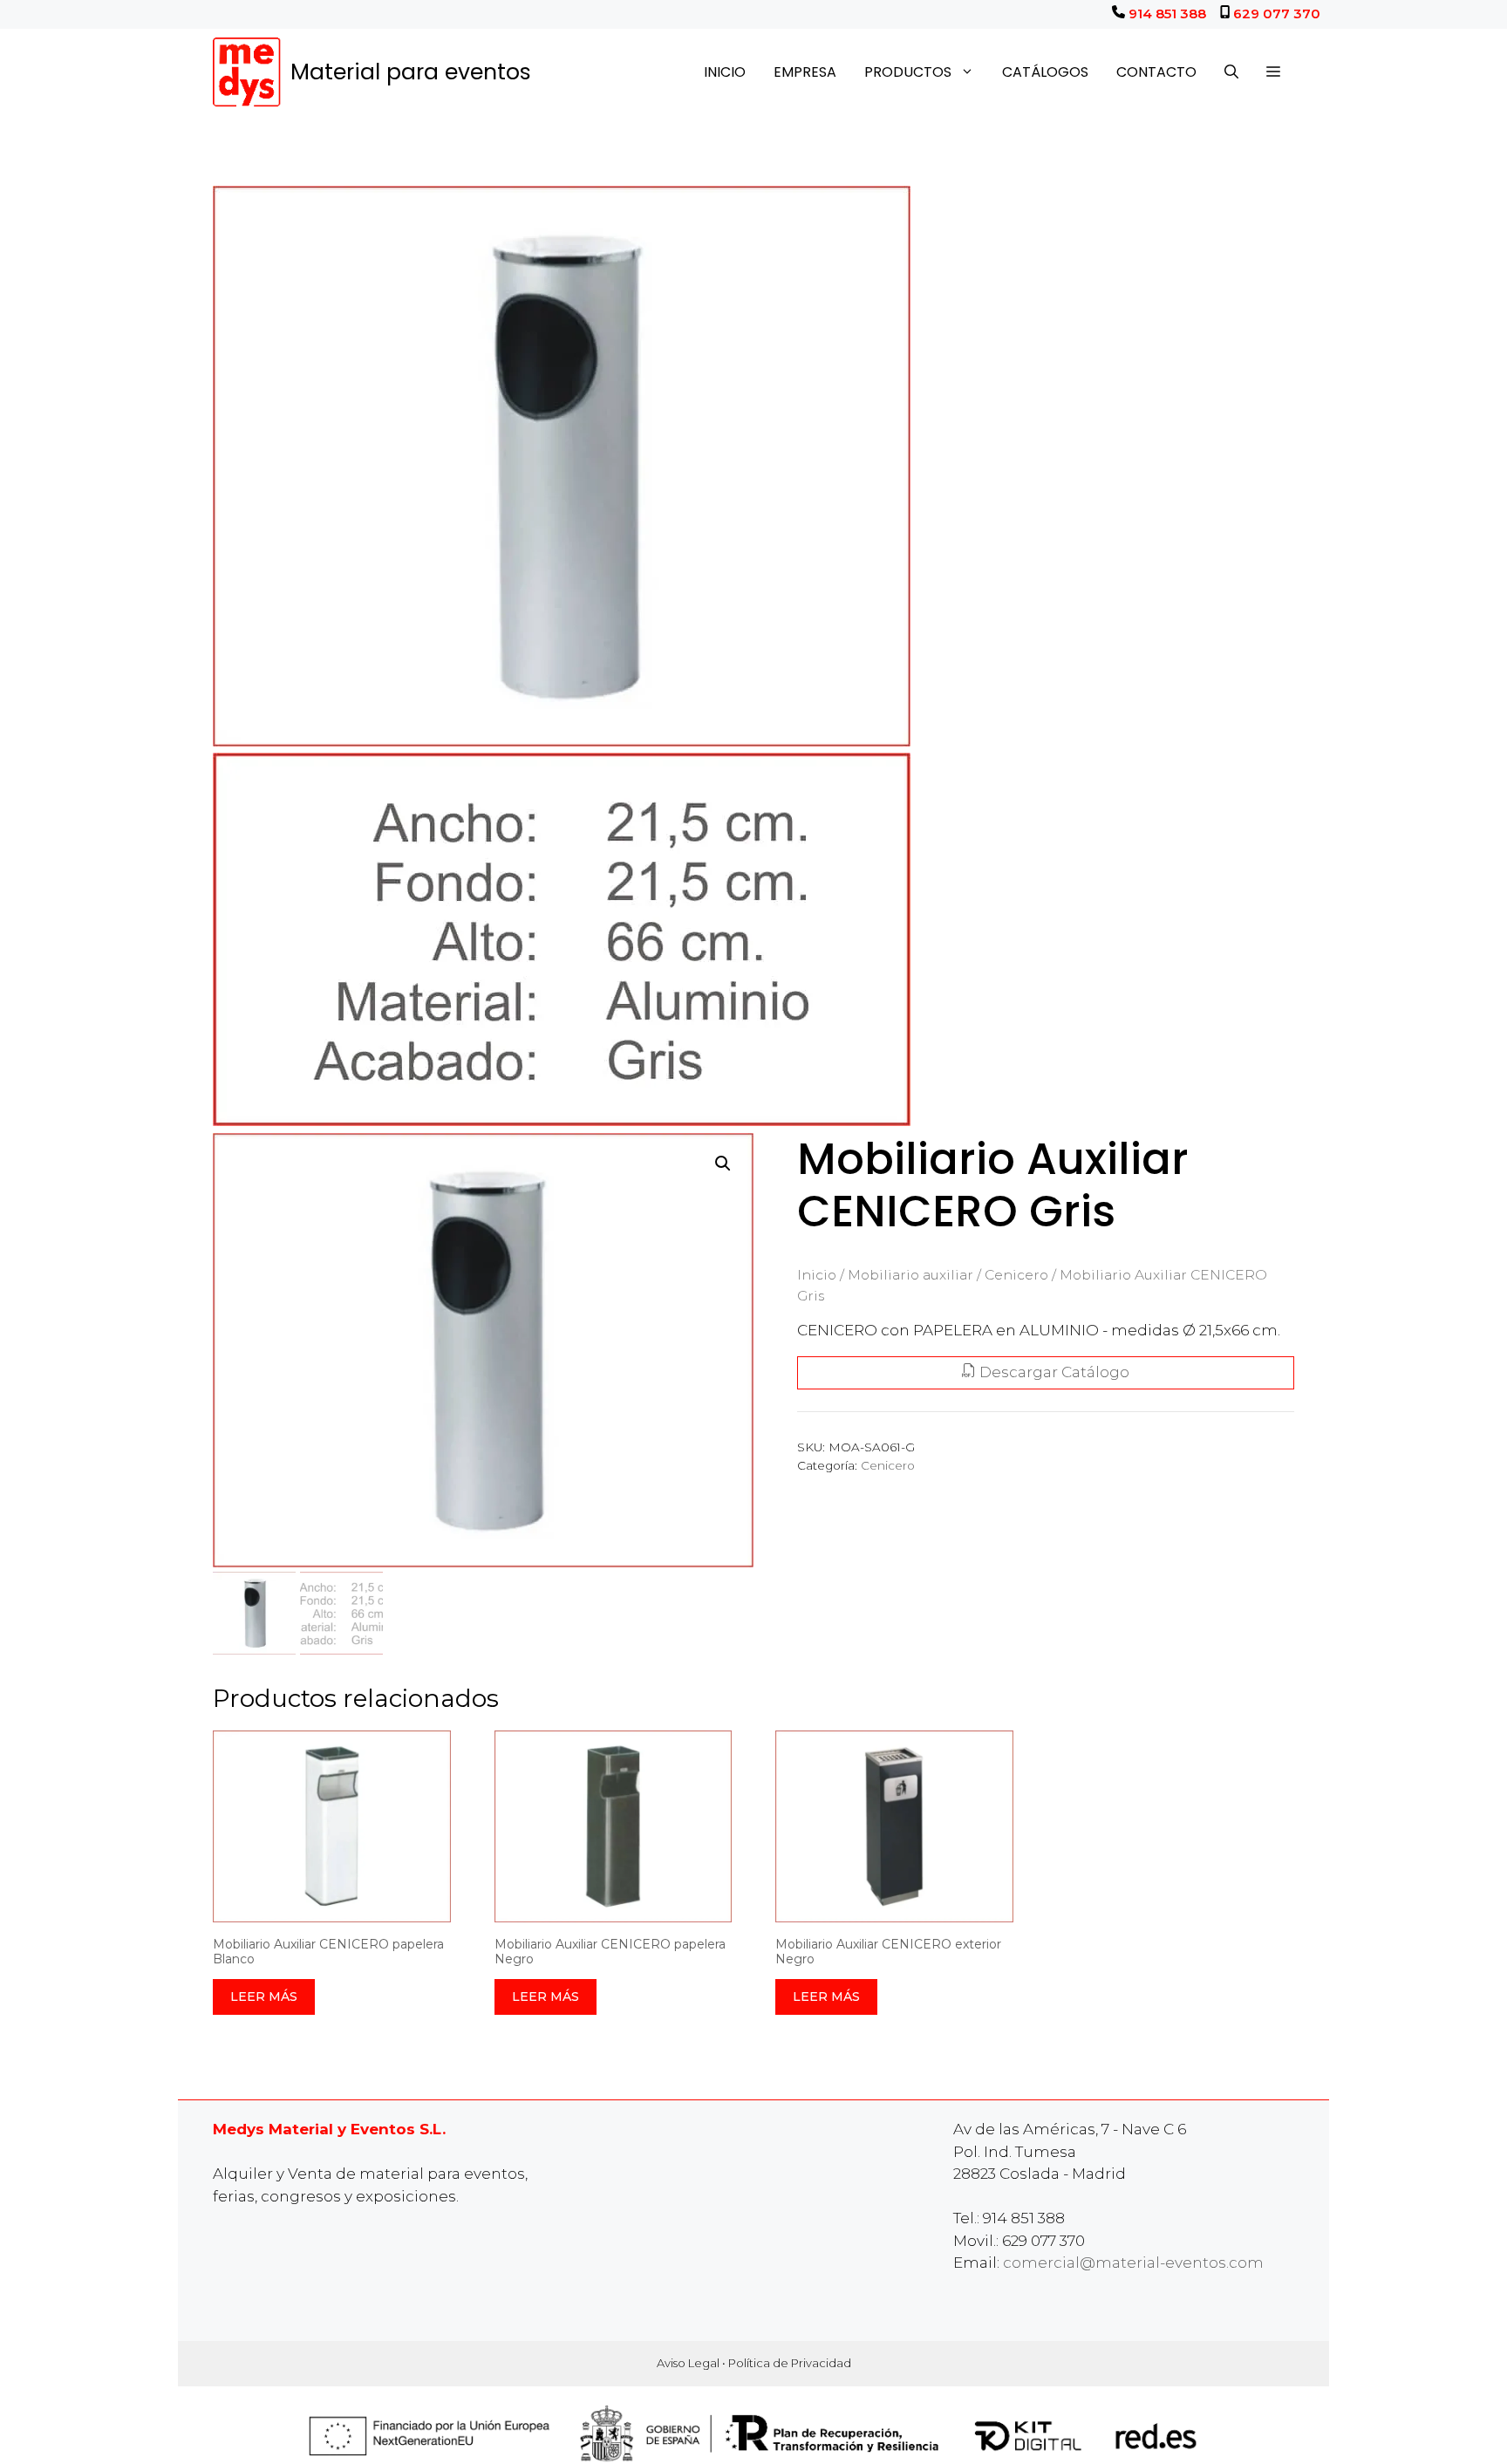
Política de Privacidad (790, 2363)
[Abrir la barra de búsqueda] (1231, 72)
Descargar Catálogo (1053, 1372)
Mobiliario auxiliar (910, 1275)
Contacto (1156, 72)
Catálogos (1045, 72)
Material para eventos (411, 72)
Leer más (264, 1996)
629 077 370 (1277, 14)
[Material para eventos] (247, 72)
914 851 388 (1167, 14)
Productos (908, 72)
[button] (1273, 72)
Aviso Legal (688, 2363)
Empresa (805, 72)
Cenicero (1016, 1275)
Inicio (725, 72)
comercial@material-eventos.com (1133, 2263)
